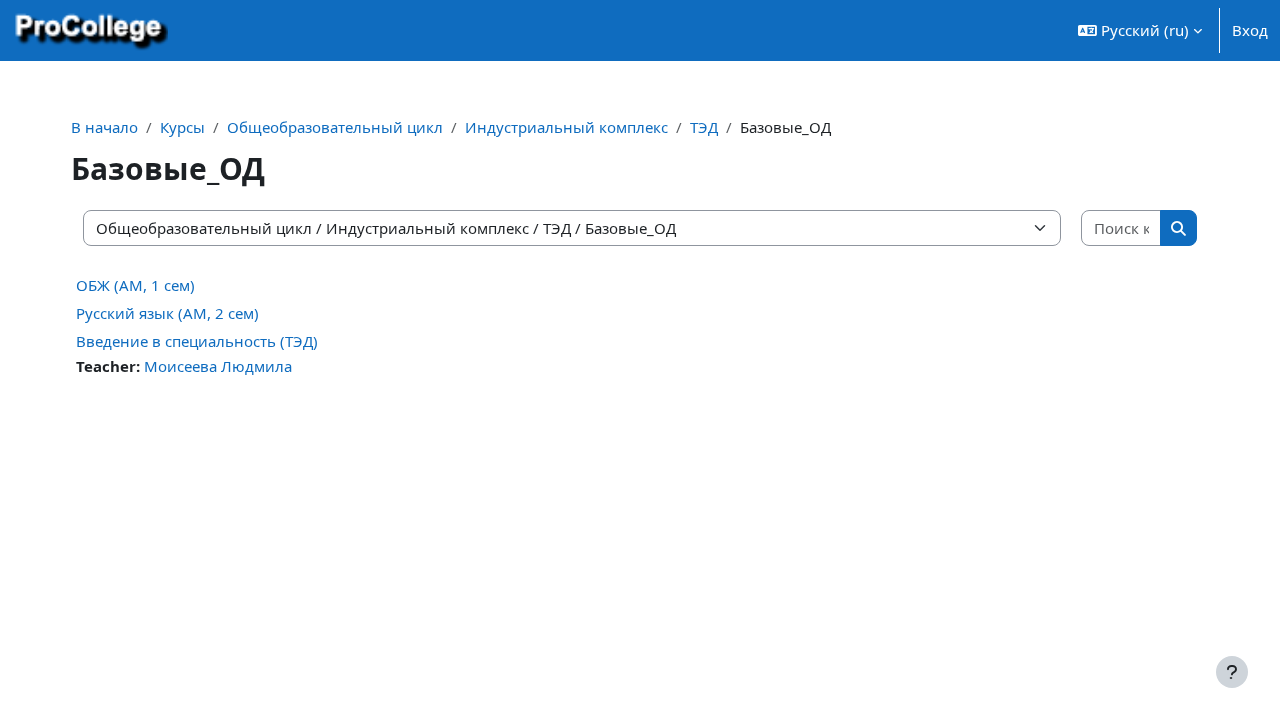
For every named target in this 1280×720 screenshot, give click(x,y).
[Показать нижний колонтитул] (1232, 672)
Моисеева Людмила (218, 366)
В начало (104, 127)
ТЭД (704, 127)
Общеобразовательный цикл (335, 127)
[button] (1140, 30)
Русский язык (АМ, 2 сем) (167, 313)
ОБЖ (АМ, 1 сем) (135, 285)
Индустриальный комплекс (566, 127)
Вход (1250, 30)
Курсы (182, 127)
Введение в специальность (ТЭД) (197, 341)
